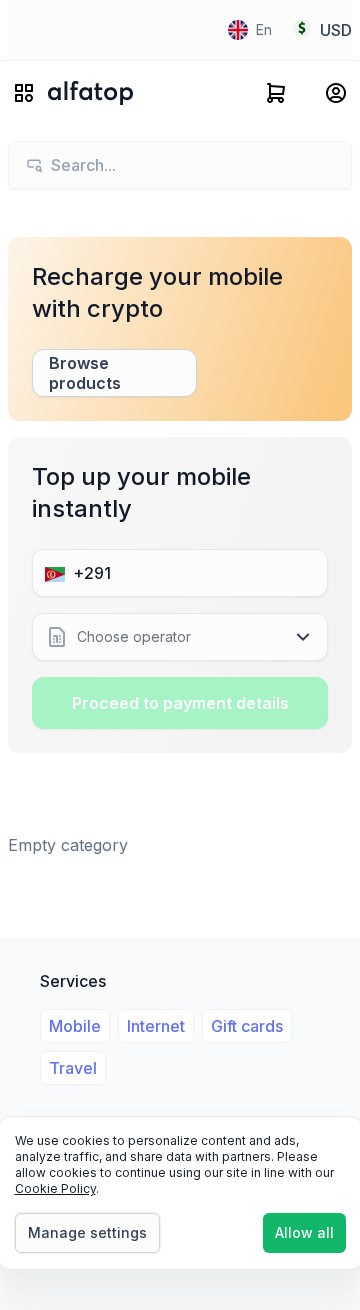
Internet (156, 1026)
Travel (73, 1068)
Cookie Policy (55, 1188)
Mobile (75, 1026)
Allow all (304, 1232)
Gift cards (247, 1026)
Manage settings (87, 1232)
